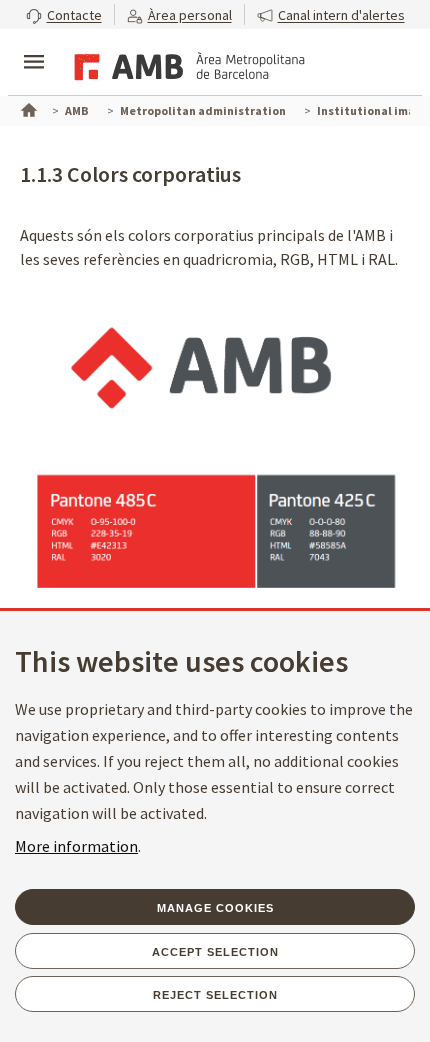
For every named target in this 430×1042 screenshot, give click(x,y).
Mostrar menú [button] (34, 45)
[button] (64, 14)
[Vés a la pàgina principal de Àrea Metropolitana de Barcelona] (186, 64)
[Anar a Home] (27, 108)
